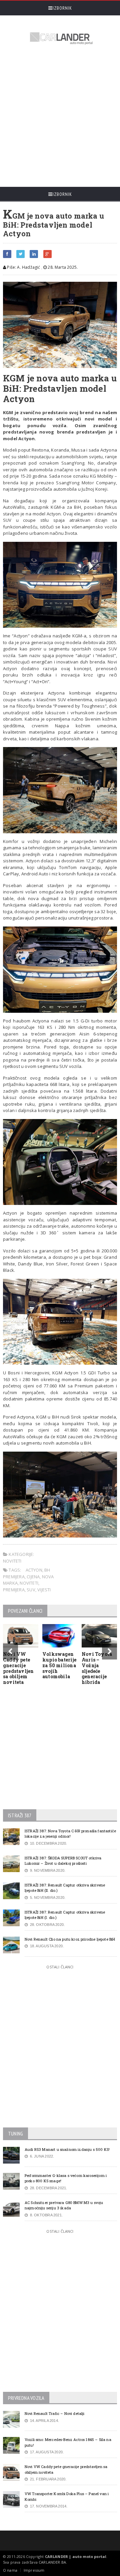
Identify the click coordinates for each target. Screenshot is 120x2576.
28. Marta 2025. (62, 267)
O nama (10, 2570)
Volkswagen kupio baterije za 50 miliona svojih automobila (59, 1665)
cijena (33, 1577)
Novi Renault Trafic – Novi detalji (55, 2413)
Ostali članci (60, 1967)
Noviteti (12, 1561)
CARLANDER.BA (52, 2562)
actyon (34, 1570)
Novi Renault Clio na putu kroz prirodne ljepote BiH (70, 1939)
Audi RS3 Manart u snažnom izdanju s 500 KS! (67, 2149)
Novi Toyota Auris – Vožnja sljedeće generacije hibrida (97, 1668)
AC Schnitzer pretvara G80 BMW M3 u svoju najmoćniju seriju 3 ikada (64, 2205)
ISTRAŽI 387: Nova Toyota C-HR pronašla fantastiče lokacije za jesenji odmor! (70, 1834)
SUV (31, 1590)
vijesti (44, 1590)
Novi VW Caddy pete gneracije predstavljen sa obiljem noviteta (18, 1668)
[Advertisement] (60, 117)
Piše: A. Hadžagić (23, 267)
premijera (14, 1590)
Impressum (34, 2570)
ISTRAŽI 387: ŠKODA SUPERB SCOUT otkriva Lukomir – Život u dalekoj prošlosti (63, 1861)
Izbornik (62, 8)
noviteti (29, 1583)
